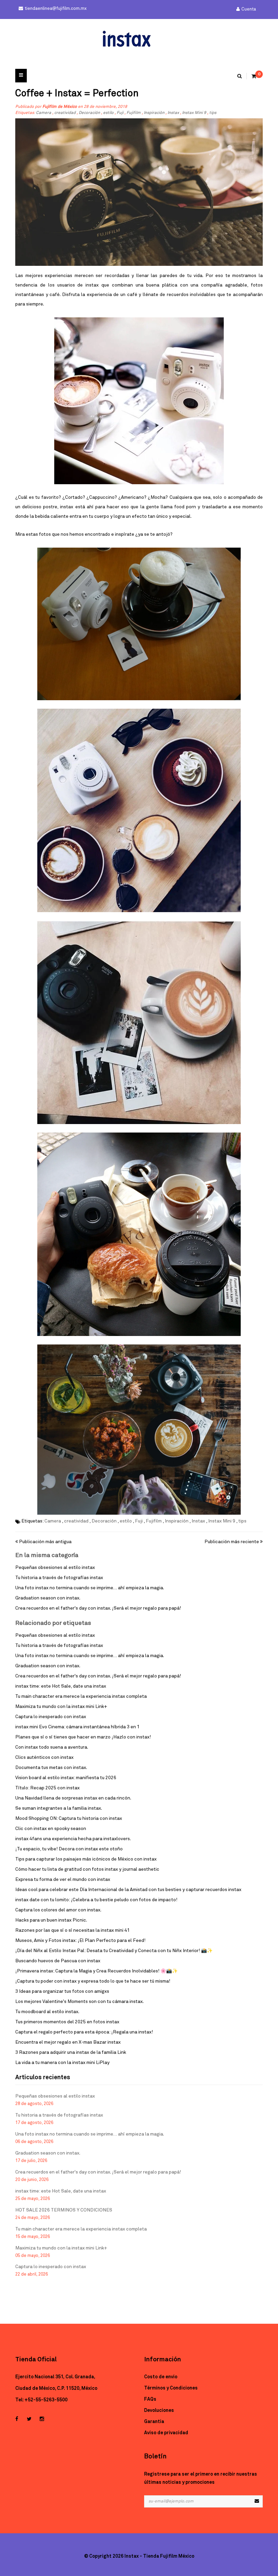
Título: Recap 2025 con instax (47, 1788)
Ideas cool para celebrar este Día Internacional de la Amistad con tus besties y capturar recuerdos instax (128, 1890)
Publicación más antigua (45, 1542)
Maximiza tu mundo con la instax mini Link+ (61, 1707)
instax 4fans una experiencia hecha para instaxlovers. (73, 1839)
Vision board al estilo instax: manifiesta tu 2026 (66, 1778)
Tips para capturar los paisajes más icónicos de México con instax (86, 1859)
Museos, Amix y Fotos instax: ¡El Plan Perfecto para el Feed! (80, 1941)
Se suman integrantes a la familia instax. (59, 1808)
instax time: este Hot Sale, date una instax (61, 1686)
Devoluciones (159, 2411)
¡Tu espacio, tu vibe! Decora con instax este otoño (69, 1849)
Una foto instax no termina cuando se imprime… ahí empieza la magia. (90, 1588)
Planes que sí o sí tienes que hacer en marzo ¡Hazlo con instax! (83, 1737)
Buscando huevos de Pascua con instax (58, 1961)
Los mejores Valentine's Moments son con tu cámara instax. (80, 2002)
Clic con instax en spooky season (51, 1829)
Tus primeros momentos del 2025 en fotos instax (67, 2022)
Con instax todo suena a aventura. (52, 1747)
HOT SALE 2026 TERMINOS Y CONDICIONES (64, 2210)
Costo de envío (161, 2377)
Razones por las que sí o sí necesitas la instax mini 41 (73, 1930)
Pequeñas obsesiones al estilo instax (55, 1568)
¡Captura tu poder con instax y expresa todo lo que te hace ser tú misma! (93, 1981)
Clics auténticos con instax (44, 1757)
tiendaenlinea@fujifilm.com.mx (56, 9)
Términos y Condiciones (171, 2388)
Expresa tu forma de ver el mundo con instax (63, 1880)
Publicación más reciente (232, 1542)
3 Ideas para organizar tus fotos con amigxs (62, 1991)
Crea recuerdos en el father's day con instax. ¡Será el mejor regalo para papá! (98, 1608)
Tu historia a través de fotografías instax (59, 1578)
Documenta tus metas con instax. (51, 1768)
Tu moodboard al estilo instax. (47, 2012)
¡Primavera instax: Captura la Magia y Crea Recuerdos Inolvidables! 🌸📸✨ (96, 1971)
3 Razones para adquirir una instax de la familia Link (71, 2052)
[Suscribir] (257, 2501)
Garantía (154, 2422)
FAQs (150, 2399)
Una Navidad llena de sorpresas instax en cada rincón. (73, 1798)
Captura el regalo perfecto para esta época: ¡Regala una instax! (84, 2032)
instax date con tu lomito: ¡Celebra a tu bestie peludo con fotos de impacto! (96, 1900)
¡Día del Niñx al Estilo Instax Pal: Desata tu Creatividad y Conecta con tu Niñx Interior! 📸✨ (114, 1951)
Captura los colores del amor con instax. (58, 1910)
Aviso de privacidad (166, 2433)
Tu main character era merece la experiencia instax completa (81, 1696)
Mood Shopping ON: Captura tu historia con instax (69, 1818)
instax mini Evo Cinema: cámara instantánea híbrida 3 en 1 (77, 1727)
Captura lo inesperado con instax (51, 1717)
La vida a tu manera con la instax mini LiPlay (62, 2063)
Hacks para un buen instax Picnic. (51, 1920)
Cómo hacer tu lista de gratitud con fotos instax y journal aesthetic (87, 1869)
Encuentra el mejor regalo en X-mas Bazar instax (68, 2042)
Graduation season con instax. (48, 1598)
